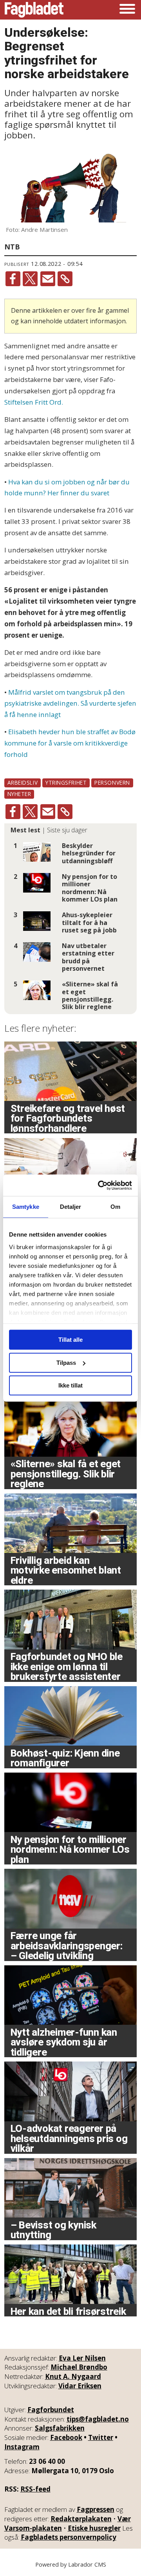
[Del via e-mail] (48, 279)
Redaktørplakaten (81, 2519)
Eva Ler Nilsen (82, 2358)
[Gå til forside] (34, 10)
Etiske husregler (94, 2528)
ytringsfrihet (66, 782)
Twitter (101, 2437)
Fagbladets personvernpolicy (69, 2537)
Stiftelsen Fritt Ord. (34, 402)
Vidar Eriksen (80, 2386)
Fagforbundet (51, 2410)
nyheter (19, 794)
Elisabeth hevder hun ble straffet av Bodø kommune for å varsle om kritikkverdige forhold (70, 743)
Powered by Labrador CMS (71, 2564)
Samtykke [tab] (26, 1207)
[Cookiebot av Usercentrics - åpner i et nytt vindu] (99, 1185)
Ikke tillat (70, 1385)
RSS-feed (35, 2489)
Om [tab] (115, 1207)
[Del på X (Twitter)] (30, 279)
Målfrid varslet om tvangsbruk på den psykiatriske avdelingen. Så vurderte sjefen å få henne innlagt (70, 704)
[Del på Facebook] (13, 279)
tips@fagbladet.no (98, 2419)
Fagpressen (96, 2509)
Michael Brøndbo (79, 2367)
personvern (112, 782)
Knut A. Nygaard (73, 2376)
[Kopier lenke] (65, 279)
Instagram (22, 2447)
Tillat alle (70, 1340)
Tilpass (66, 1363)
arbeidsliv (23, 782)
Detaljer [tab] (71, 1207)
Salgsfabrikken (60, 2428)
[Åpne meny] (127, 10)
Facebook (66, 2437)
